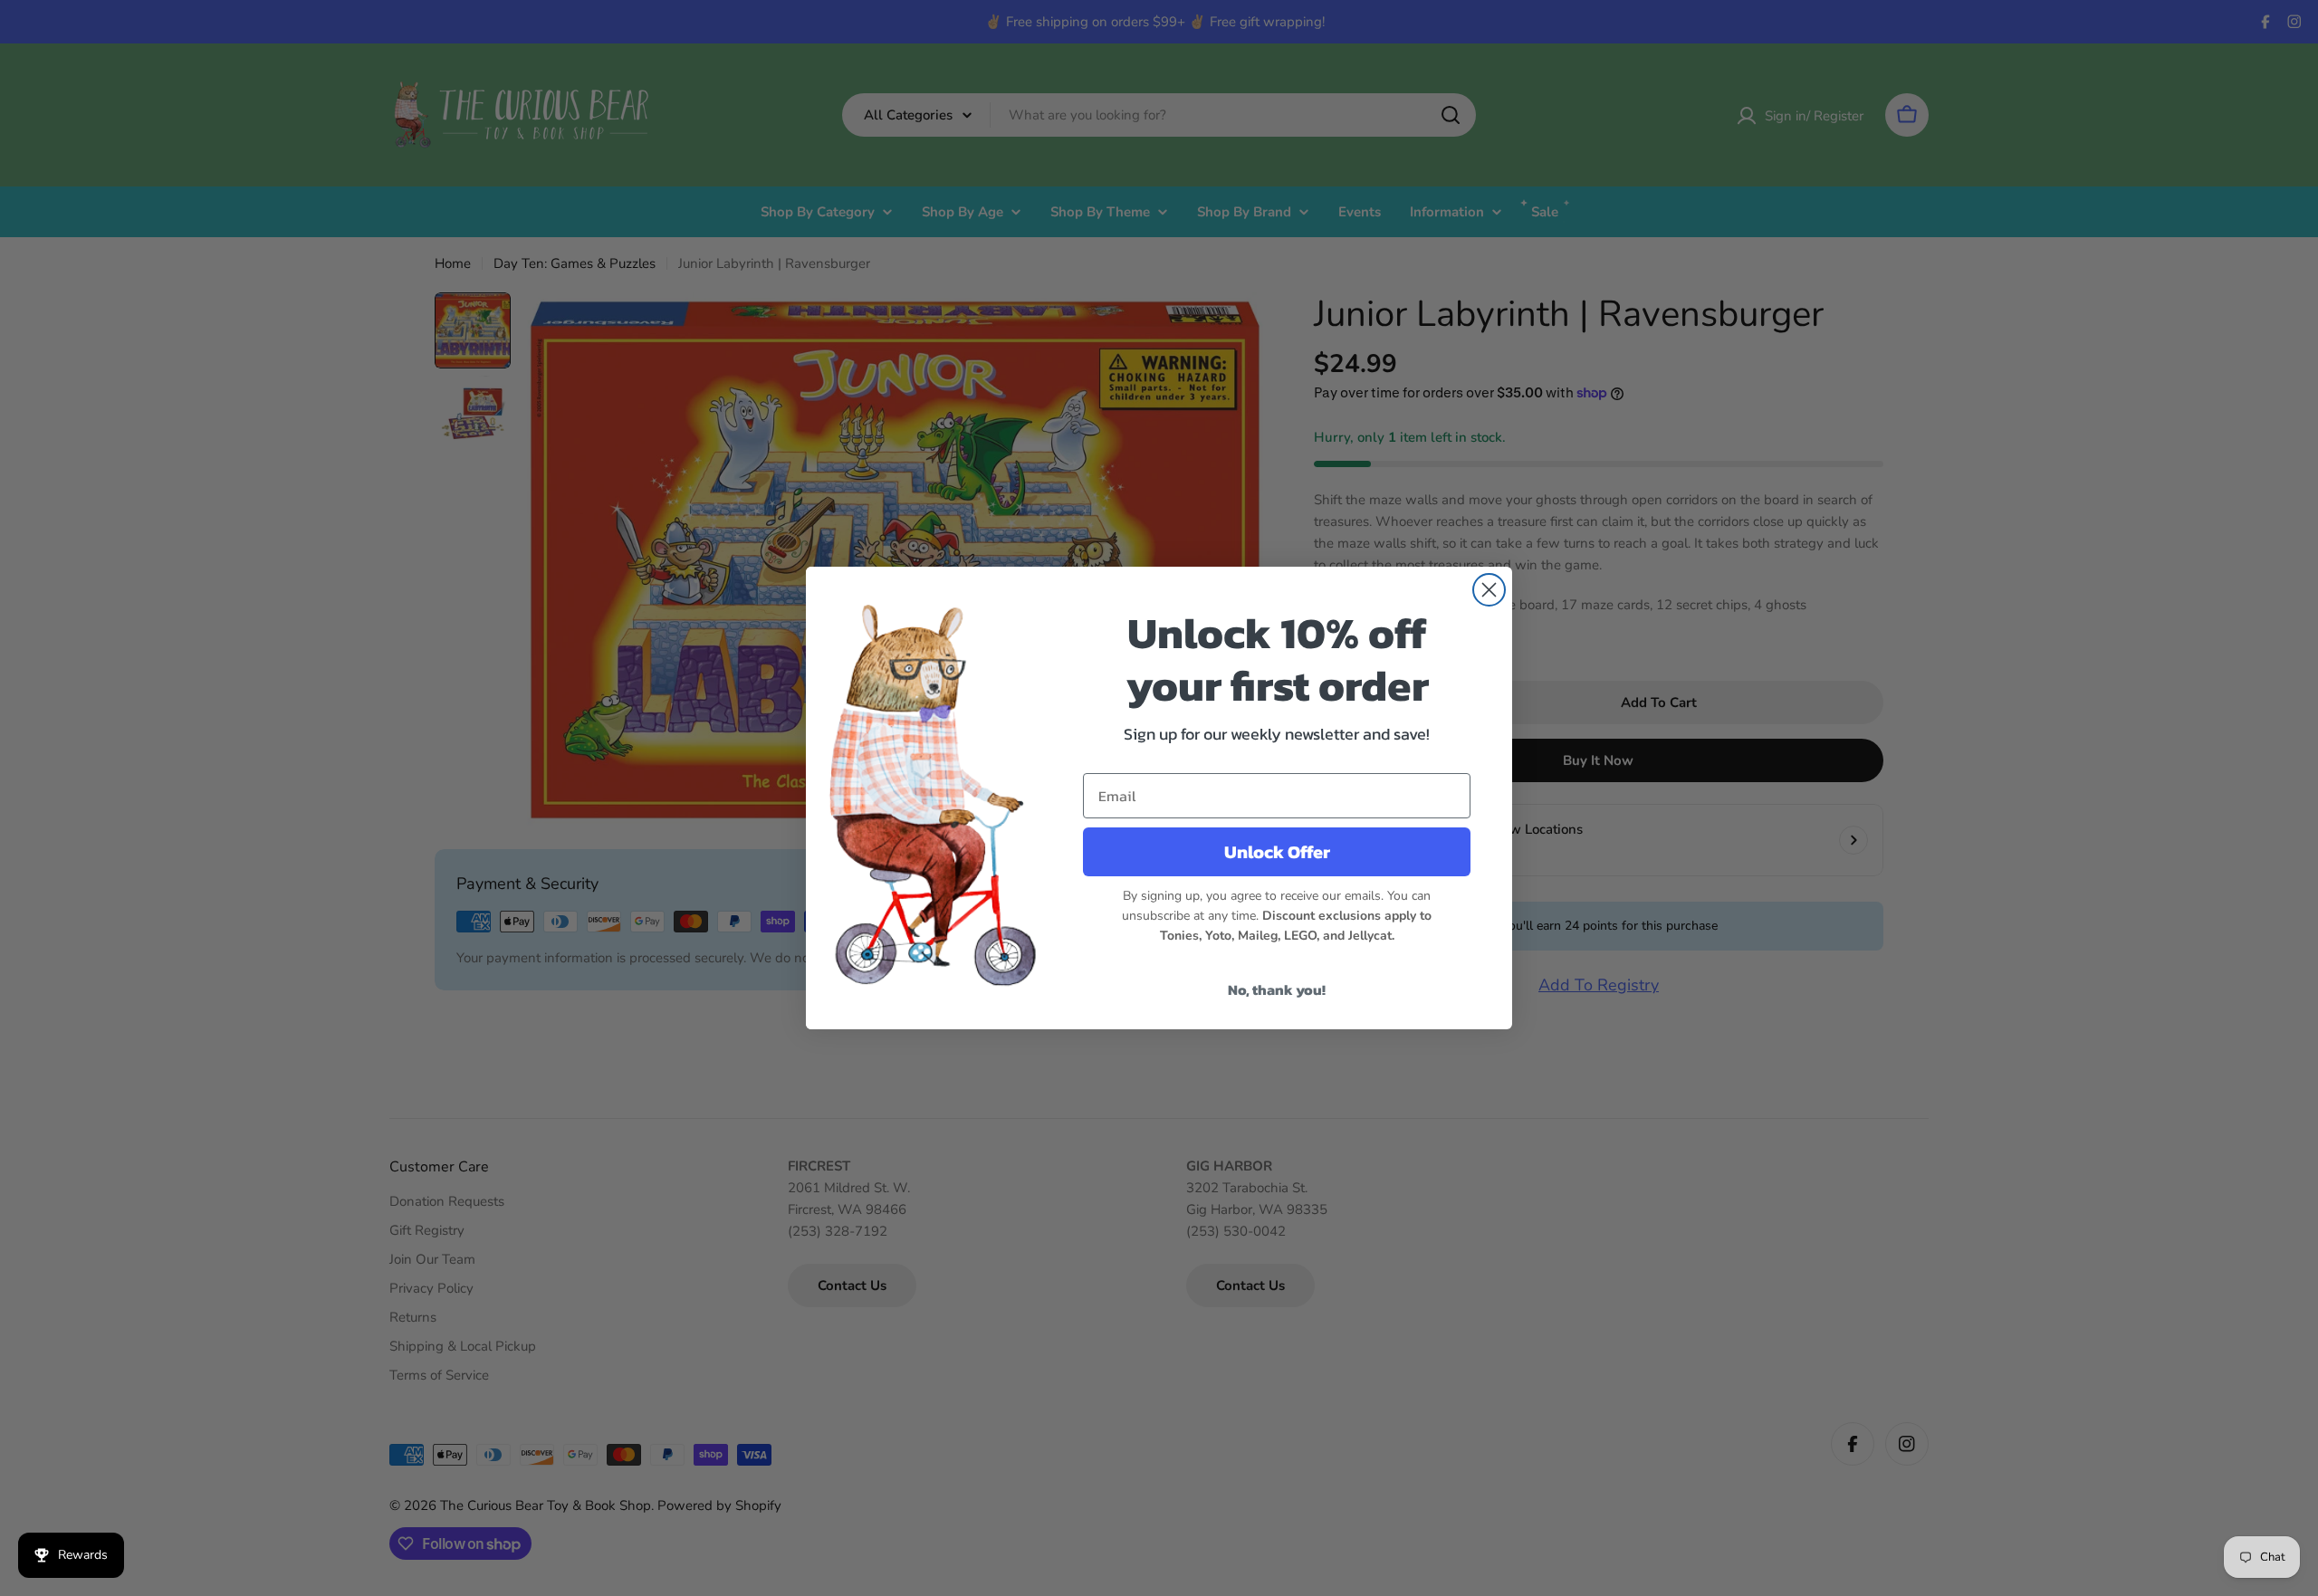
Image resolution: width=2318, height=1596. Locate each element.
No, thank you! (1277, 989)
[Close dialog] (1489, 590)
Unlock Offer (1277, 852)
